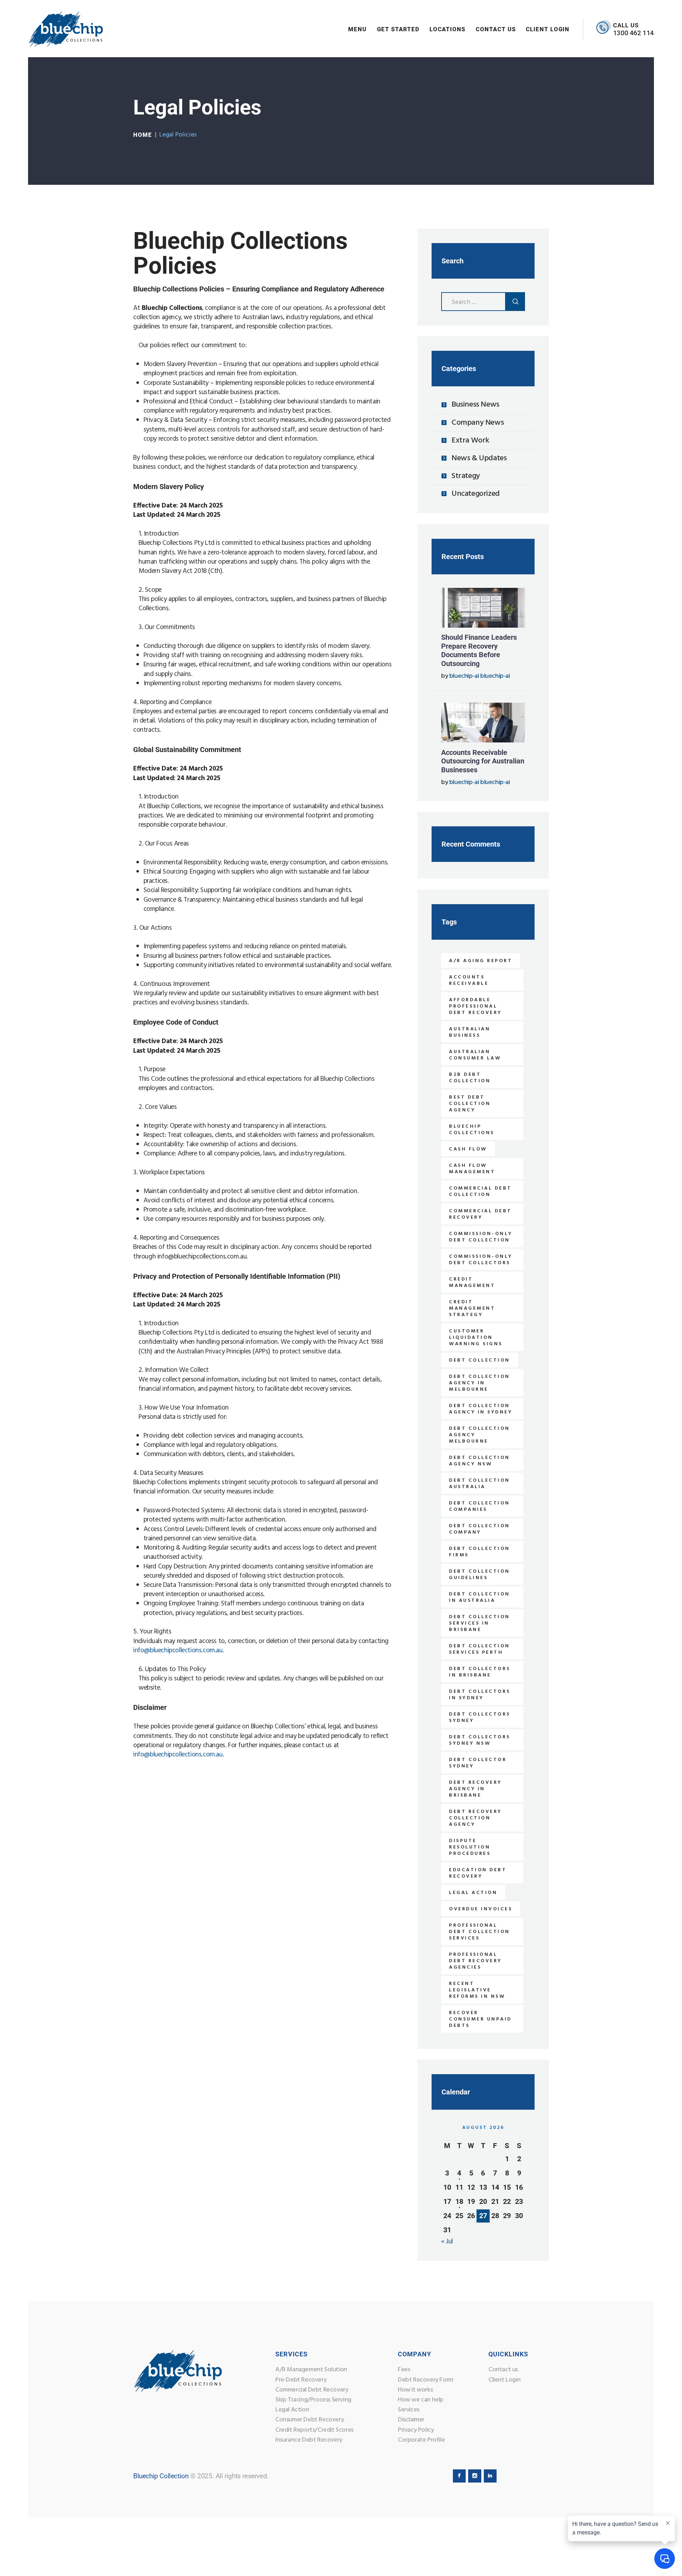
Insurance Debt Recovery (309, 2440)
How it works (415, 2390)
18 (459, 2201)
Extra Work (470, 441)
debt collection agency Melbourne (480, 1435)
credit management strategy (472, 1308)
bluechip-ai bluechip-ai (480, 676)
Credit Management (472, 1282)
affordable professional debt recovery (475, 1006)
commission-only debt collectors (481, 1260)
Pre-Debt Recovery (301, 2380)
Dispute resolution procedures (470, 1847)
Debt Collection (480, 1360)
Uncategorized (476, 494)
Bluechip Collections (472, 1130)
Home (143, 135)
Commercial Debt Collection (480, 1192)
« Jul (447, 2242)
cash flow (468, 1149)
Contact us (503, 2370)
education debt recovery (478, 1873)
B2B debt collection (470, 1078)
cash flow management (472, 1169)
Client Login (504, 2380)
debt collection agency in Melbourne (480, 1383)
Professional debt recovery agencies (475, 1961)
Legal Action (292, 2410)
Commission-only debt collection (481, 1237)
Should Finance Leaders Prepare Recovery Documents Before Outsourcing (479, 650)
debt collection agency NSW (480, 1461)
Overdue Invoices (481, 1909)
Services (409, 2410)
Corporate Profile (421, 2440)
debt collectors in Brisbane (480, 1672)
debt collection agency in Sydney (481, 1409)
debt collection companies (480, 1506)
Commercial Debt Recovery (312, 2390)
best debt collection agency (470, 1104)
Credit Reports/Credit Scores (314, 2430)
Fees (404, 2370)
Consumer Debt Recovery (310, 2420)
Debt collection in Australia (480, 1597)
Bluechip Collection (161, 2476)
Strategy (466, 476)
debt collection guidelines (480, 1575)
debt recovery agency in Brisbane (475, 1789)
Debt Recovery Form (426, 2380)
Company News (478, 423)
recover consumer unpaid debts (480, 2019)
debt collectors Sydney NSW (480, 1740)
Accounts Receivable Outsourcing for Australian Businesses (483, 761)
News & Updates (479, 458)
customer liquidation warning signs (476, 1338)
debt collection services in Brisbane (480, 1623)
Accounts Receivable (469, 980)
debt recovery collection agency (475, 1818)
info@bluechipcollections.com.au (178, 1651)
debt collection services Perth (480, 1649)
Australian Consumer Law (475, 1055)
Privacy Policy (416, 2430)
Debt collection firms (480, 1552)
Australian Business (470, 1032)
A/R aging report (481, 961)
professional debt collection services (480, 1932)
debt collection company (480, 1529)
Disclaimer (411, 2420)
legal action (473, 1893)
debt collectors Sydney (480, 1718)
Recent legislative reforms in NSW (477, 1990)
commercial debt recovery (480, 1214)
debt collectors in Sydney (480, 1695)
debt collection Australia (480, 1484)
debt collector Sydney (478, 1763)
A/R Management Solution (311, 2370)
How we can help (421, 2400)
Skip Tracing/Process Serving (313, 2400)
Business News (475, 405)
